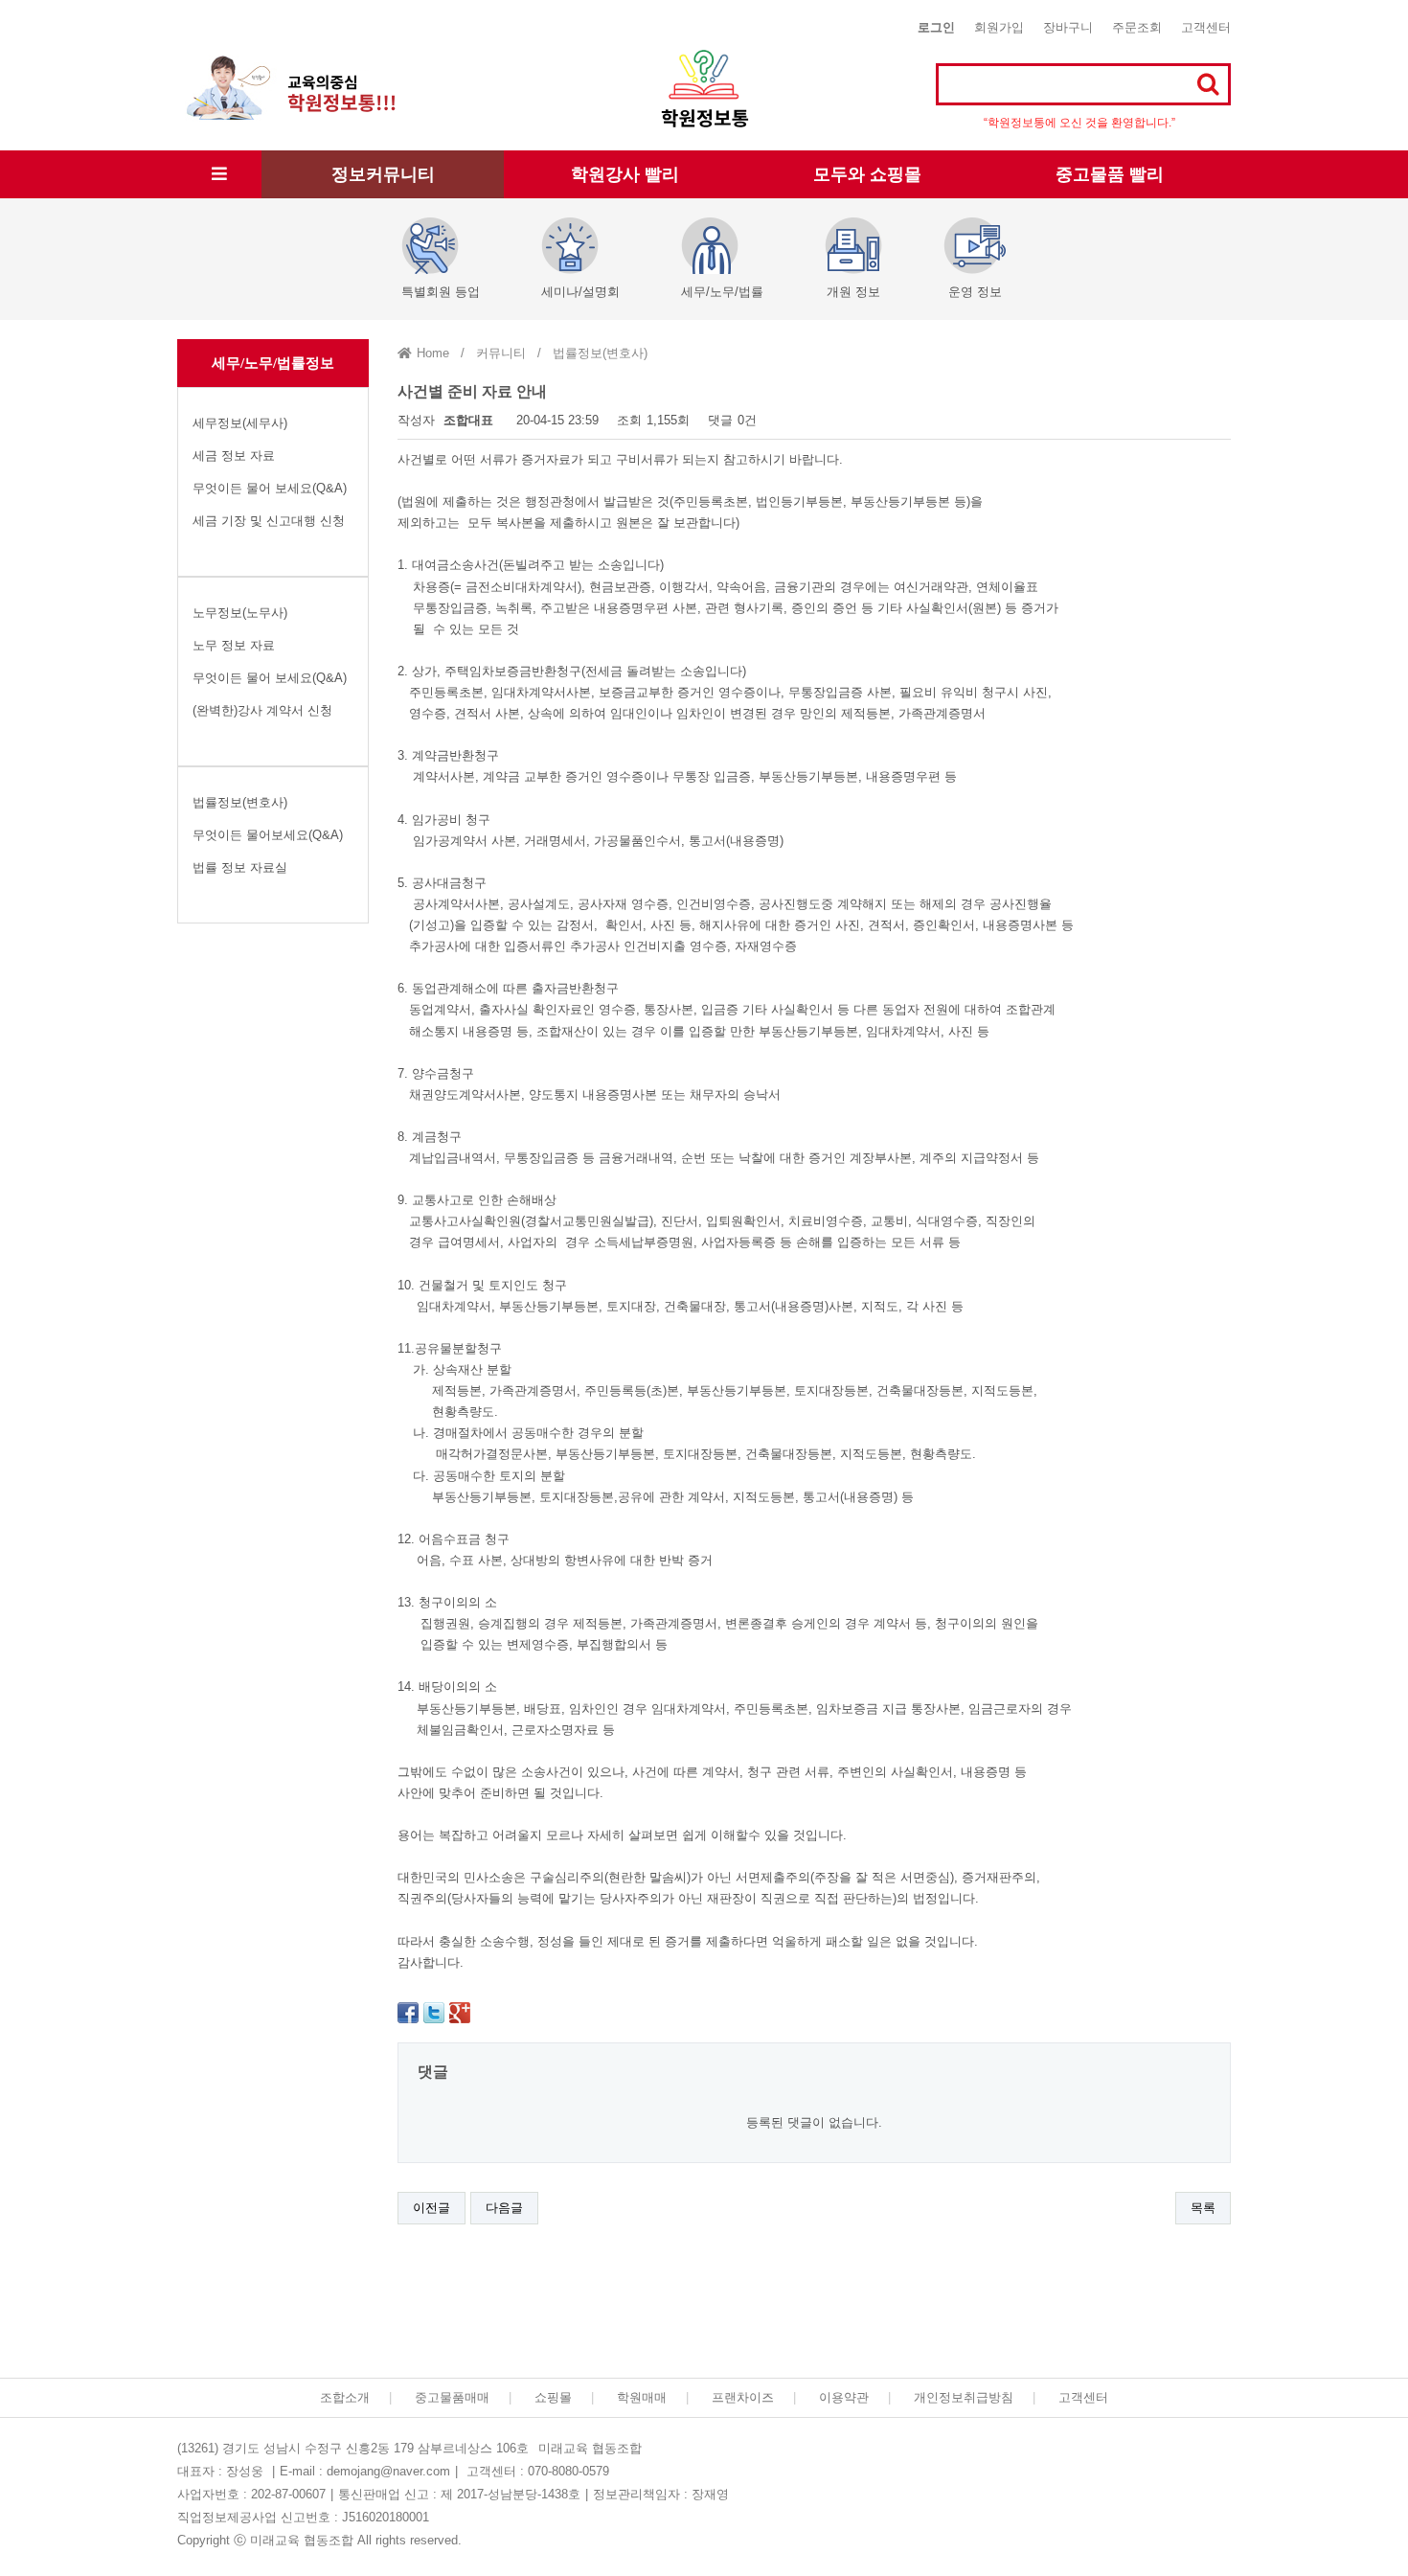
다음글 (504, 2208)
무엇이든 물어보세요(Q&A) (268, 835)
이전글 (431, 2208)
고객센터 (1206, 27)
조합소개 (345, 2397)
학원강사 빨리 (625, 174)
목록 (1203, 2208)
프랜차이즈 (743, 2397)
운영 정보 (975, 292)
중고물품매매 (452, 2397)
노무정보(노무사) (240, 613)
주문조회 (1137, 27)
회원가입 (999, 27)
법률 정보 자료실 (240, 867)
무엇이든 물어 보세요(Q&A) (270, 488)
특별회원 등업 (441, 292)
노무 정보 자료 (234, 645)
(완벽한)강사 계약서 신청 (262, 710)
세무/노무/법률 (722, 292)
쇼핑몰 (553, 2397)
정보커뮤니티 (383, 174)
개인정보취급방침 (964, 2397)
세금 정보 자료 (234, 456)
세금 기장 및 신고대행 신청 (269, 521)
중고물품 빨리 (1110, 174)
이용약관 (844, 2397)
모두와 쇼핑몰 (867, 174)
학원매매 (642, 2397)
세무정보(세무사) (240, 423)
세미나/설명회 (580, 292)
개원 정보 (853, 292)
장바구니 (1068, 27)
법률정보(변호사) (240, 802)
